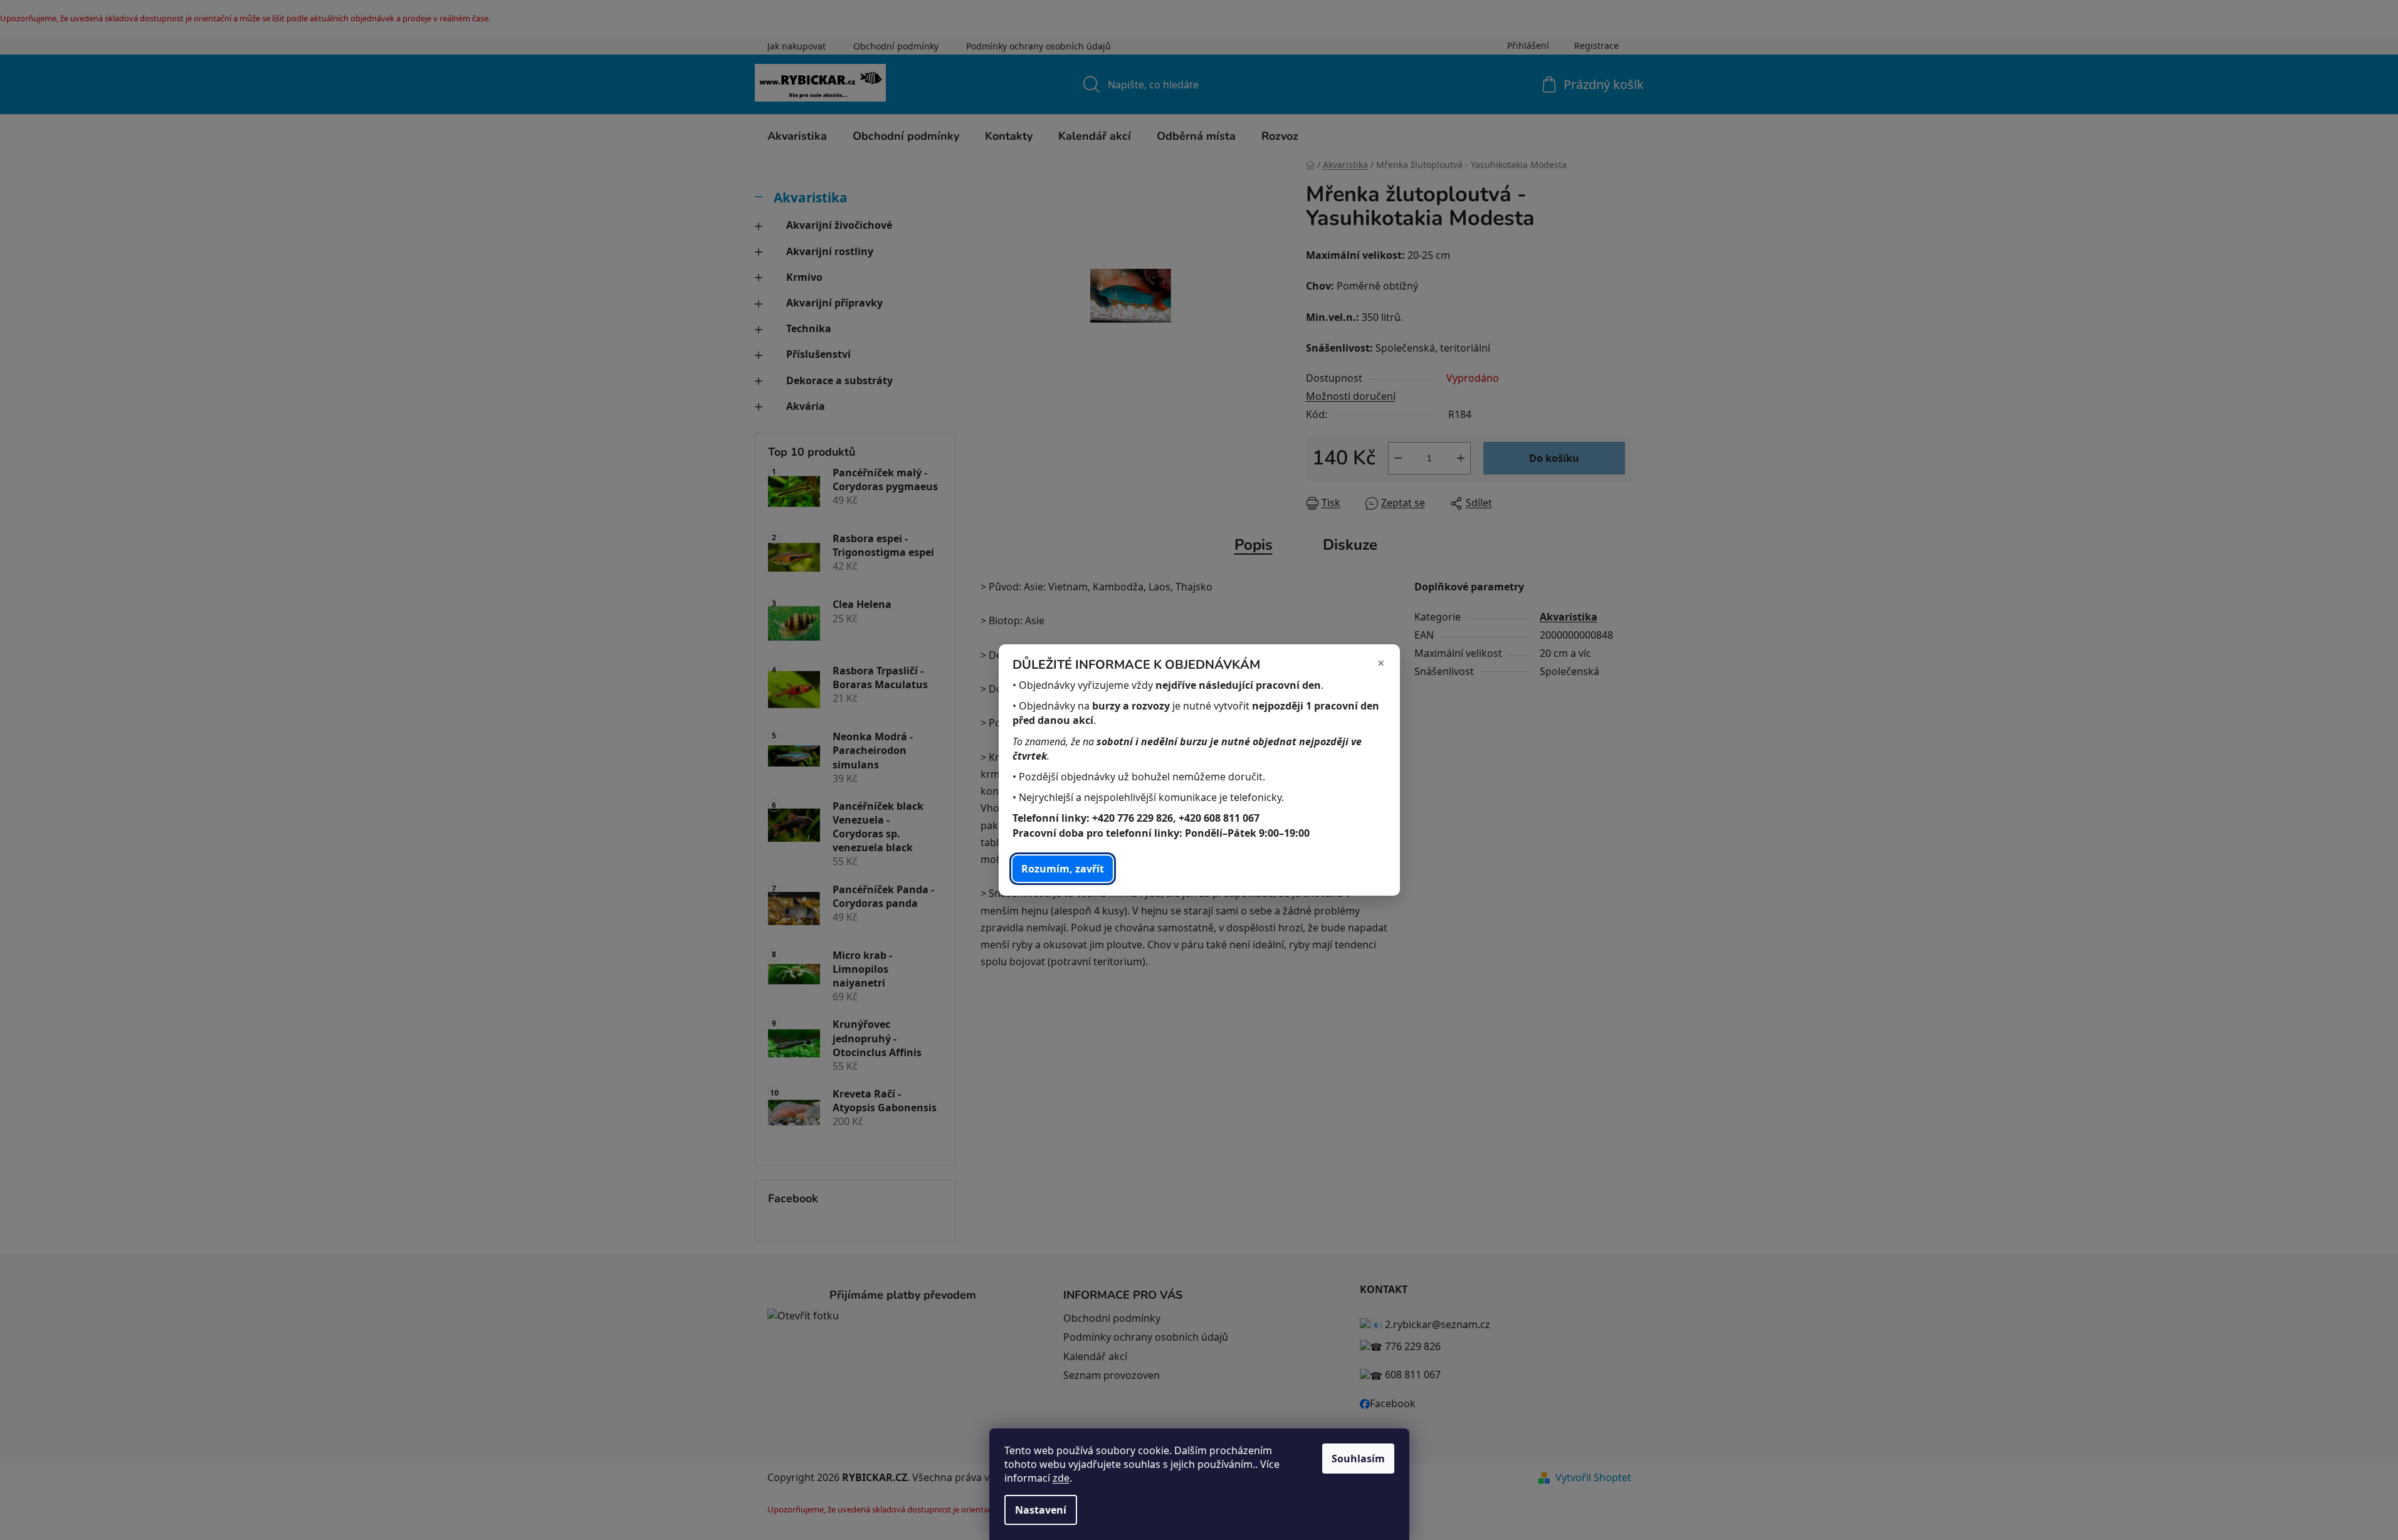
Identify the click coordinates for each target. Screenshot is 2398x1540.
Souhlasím (1358, 1459)
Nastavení (1041, 1510)
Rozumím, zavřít (1063, 869)
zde (1061, 1478)
